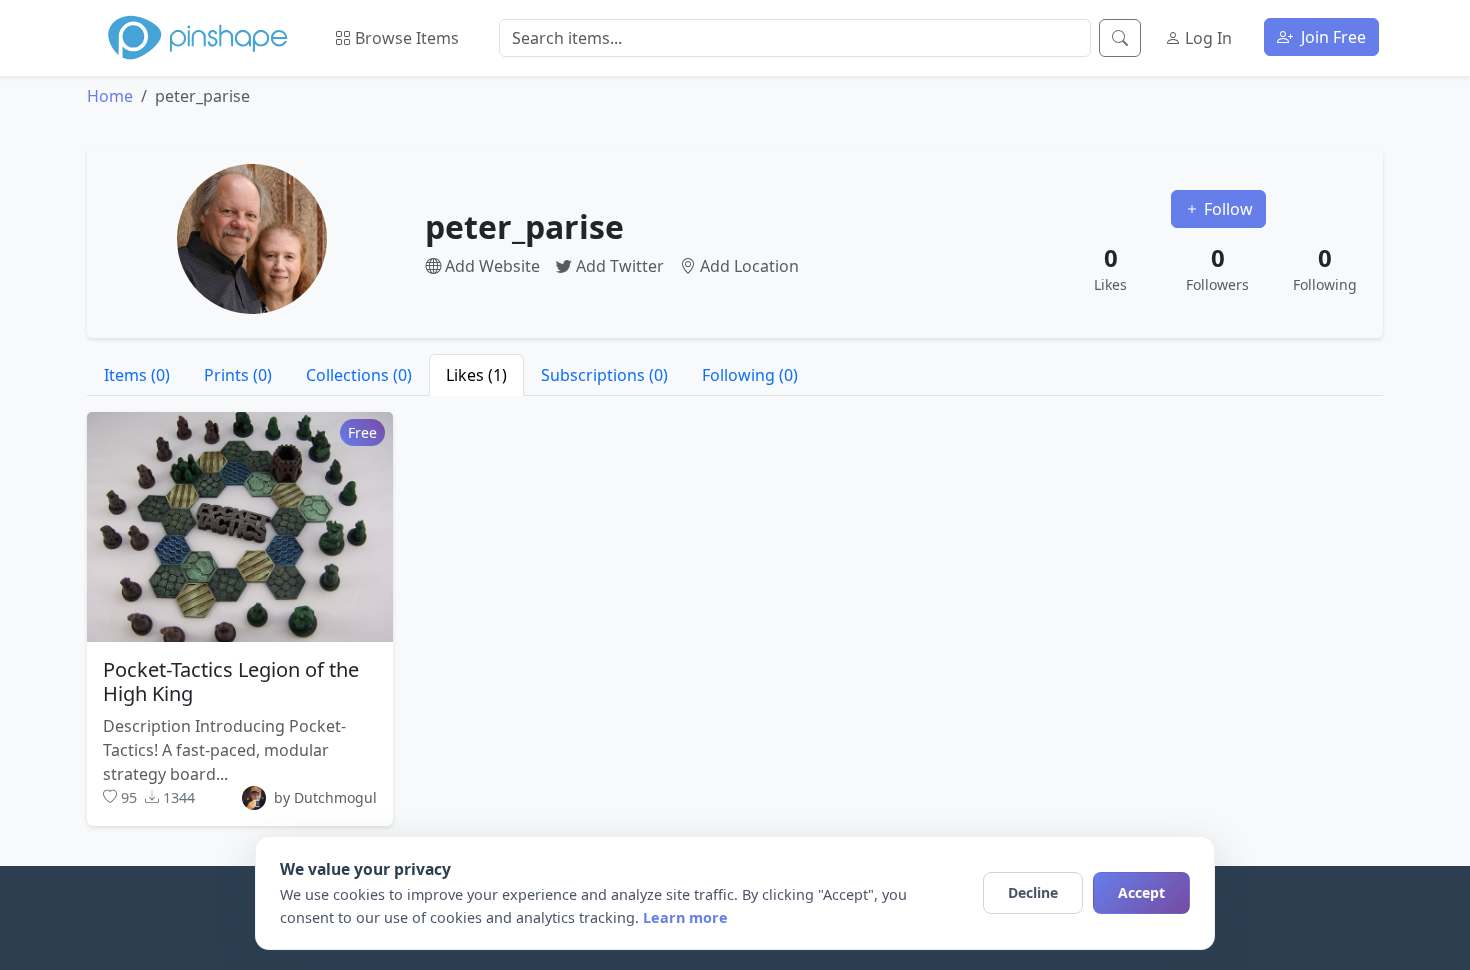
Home (110, 96)
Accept (1141, 892)
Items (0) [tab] (137, 375)
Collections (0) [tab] (359, 375)
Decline (1033, 892)
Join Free (1331, 37)
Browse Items (405, 38)
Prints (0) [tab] (238, 375)
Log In (1206, 38)
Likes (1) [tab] (476, 375)
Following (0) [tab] (750, 375)
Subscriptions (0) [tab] (604, 375)
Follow (1226, 209)
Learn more (685, 917)
